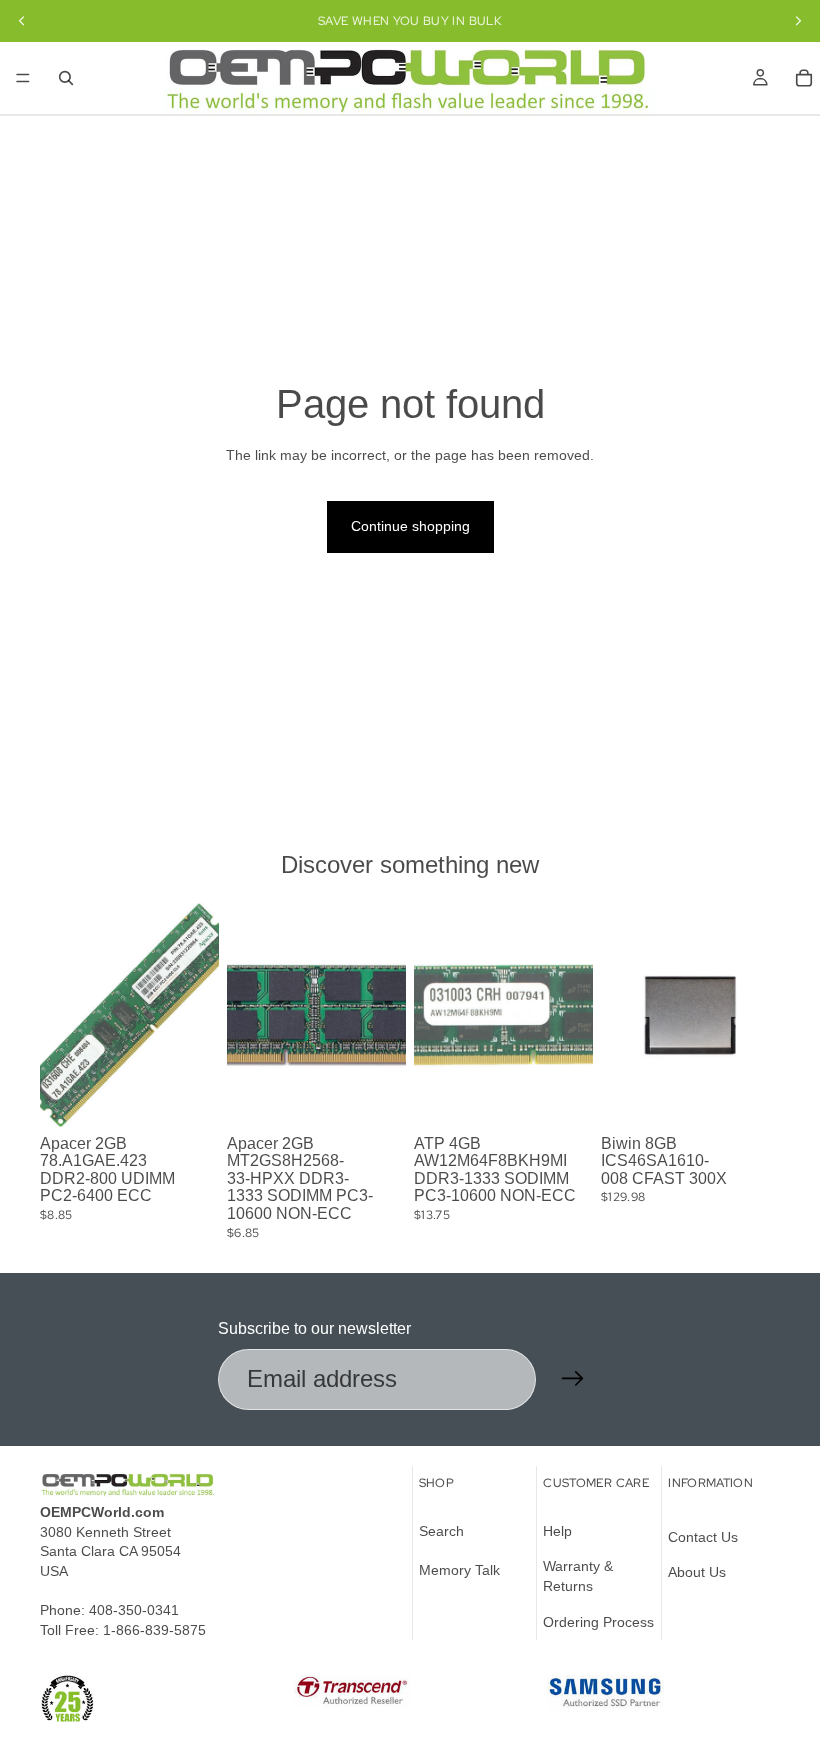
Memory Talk (459, 1570)
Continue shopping (410, 526)
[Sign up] (573, 1379)
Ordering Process (598, 1621)
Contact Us (703, 1536)
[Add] (188, 1096)
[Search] (66, 78)
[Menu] (23, 78)
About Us (697, 1572)
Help (557, 1530)
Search (441, 1530)
